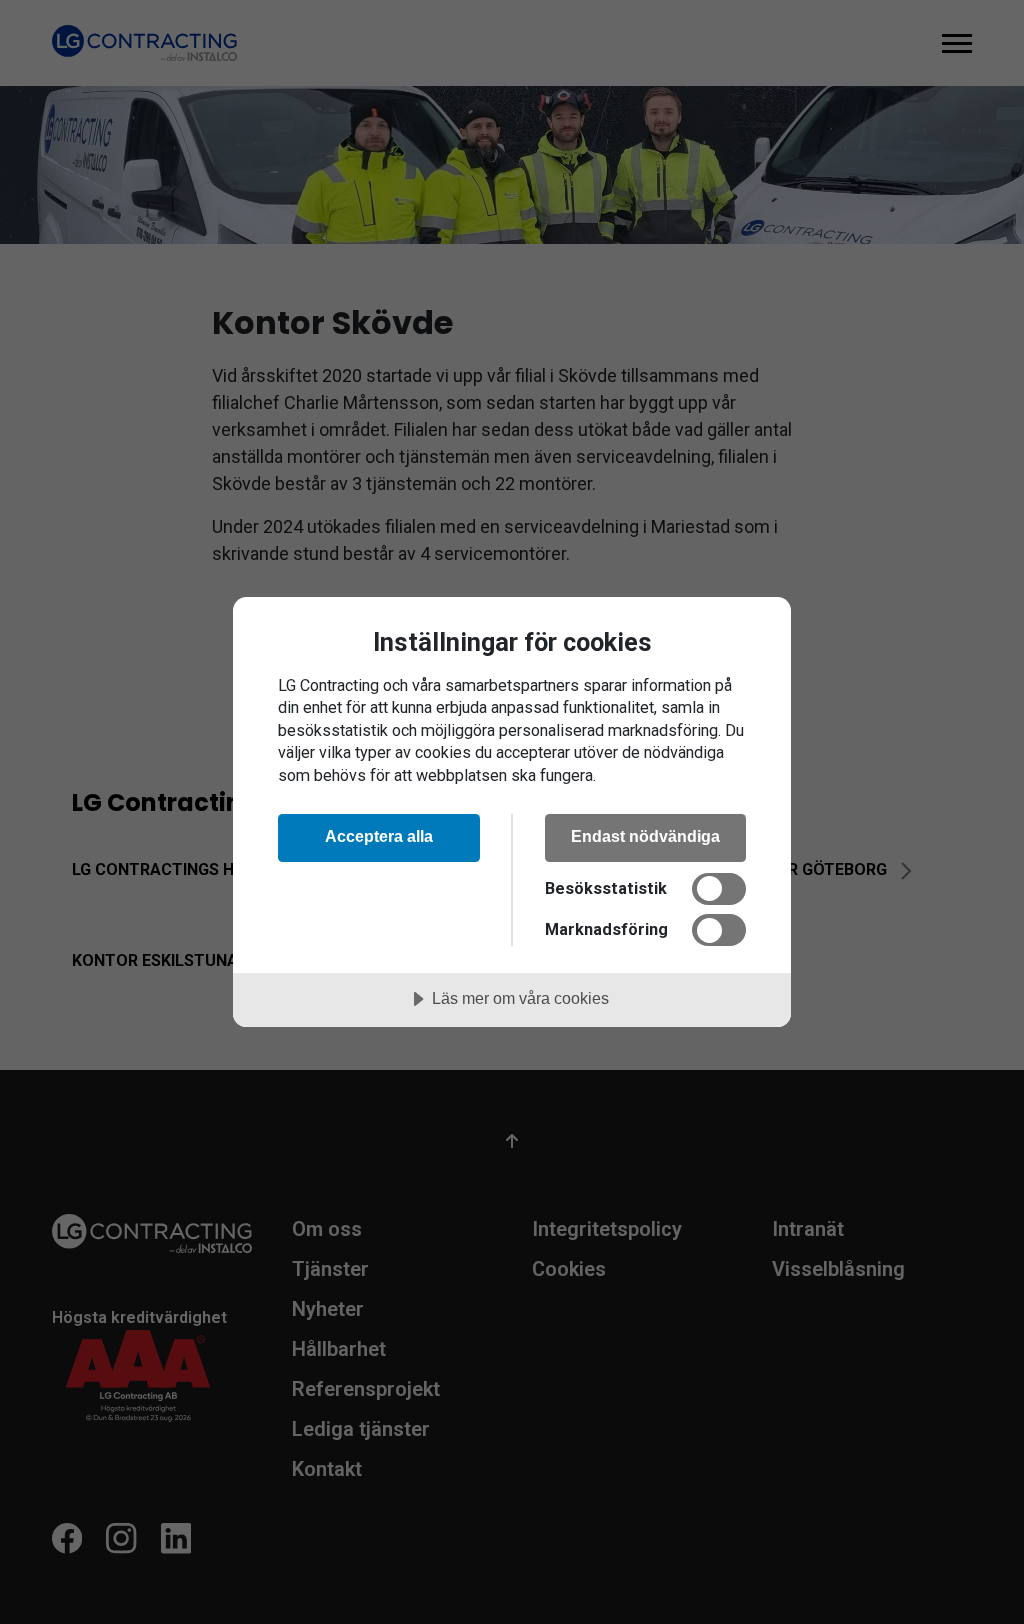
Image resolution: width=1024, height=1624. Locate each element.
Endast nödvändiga (645, 836)
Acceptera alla (379, 836)
